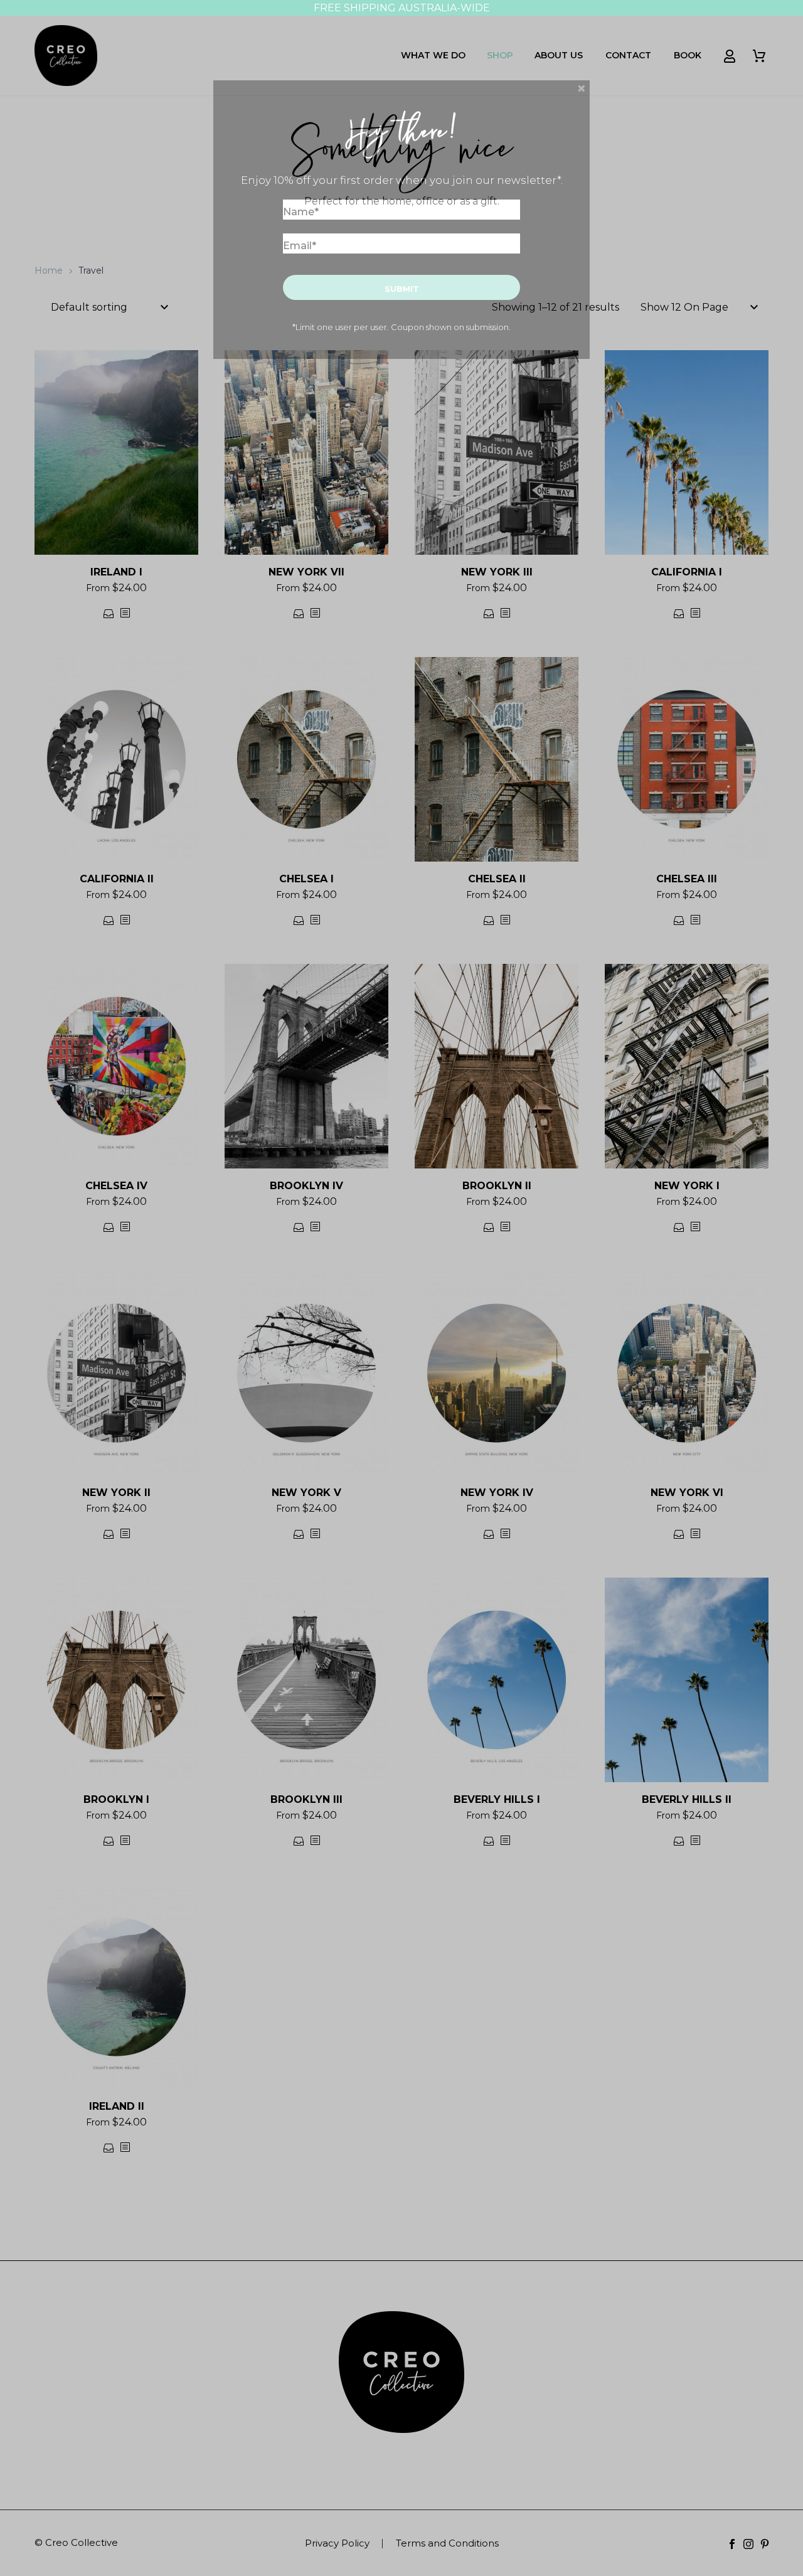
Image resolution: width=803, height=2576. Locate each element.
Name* (301, 212)
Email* (300, 246)
